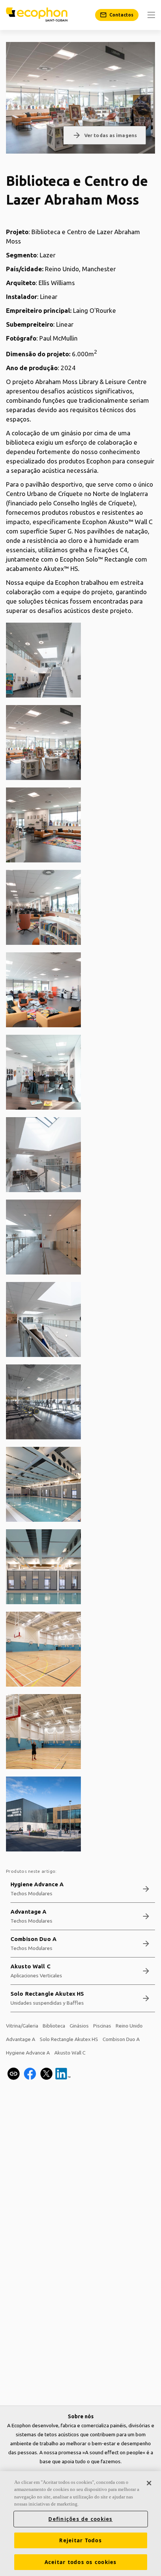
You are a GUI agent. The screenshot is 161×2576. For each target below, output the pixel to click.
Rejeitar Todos (80, 2540)
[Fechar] (149, 2483)
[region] (80, 2524)
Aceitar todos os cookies (81, 2562)
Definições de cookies (80, 2519)
